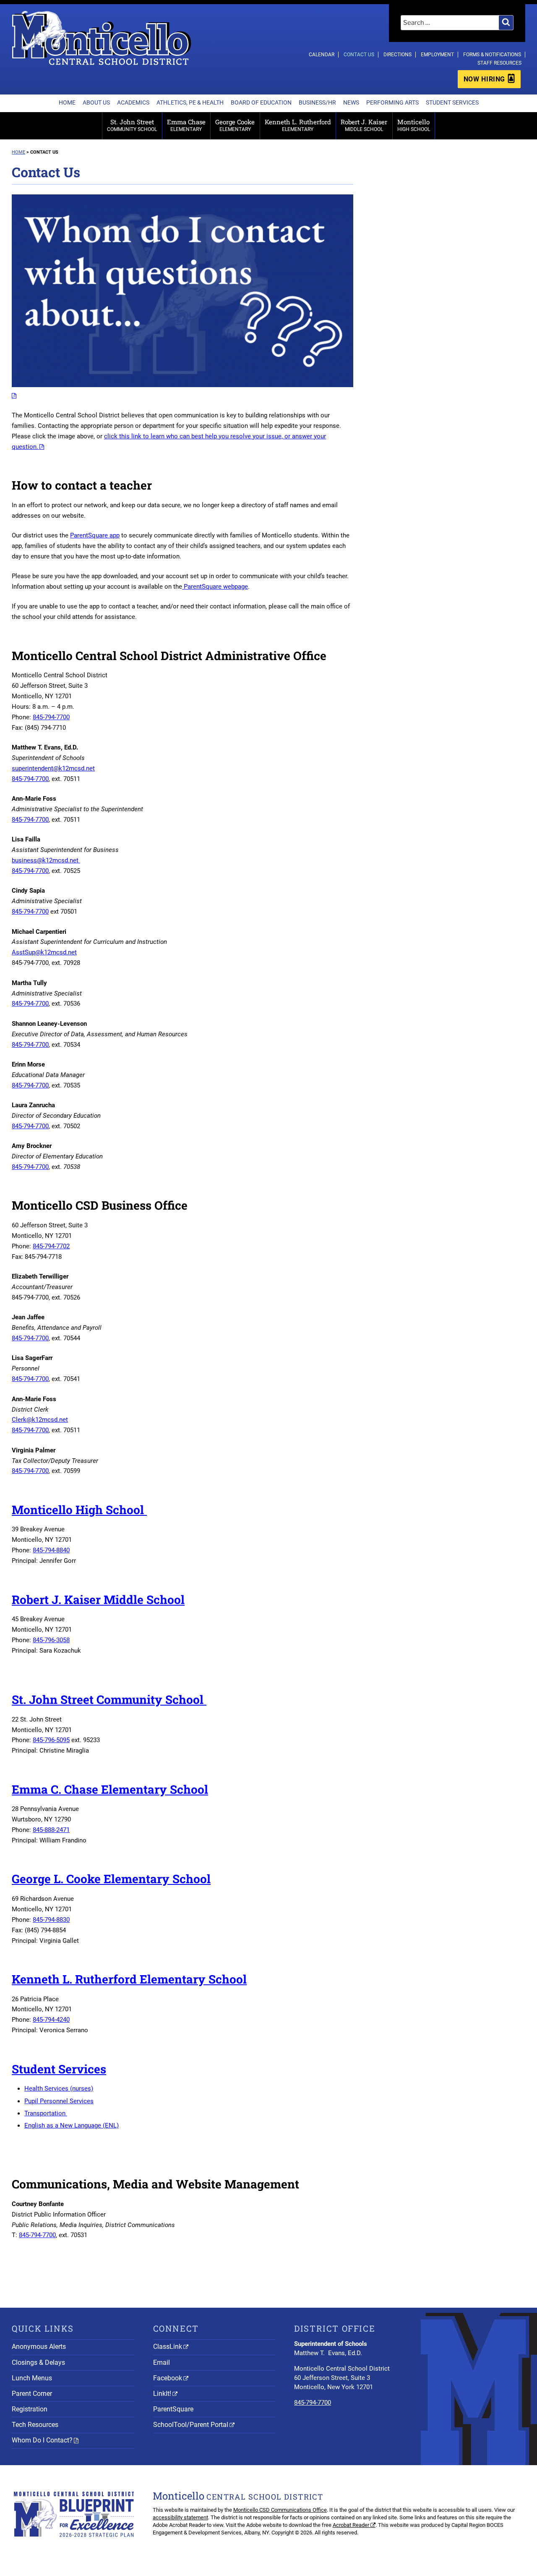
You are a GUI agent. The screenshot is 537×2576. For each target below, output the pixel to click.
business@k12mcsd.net (46, 860)
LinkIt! (162, 2394)
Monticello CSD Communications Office (280, 2510)
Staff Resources (499, 63)
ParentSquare (173, 2409)
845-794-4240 (51, 2020)
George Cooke (235, 125)
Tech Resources (35, 2425)
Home (67, 102)
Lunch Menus (32, 2378)
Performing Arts (392, 102)
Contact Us (359, 55)
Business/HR (317, 102)
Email (162, 2362)
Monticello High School (79, 1510)
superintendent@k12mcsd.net (53, 768)
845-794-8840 (51, 1550)
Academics (133, 102)
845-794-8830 (51, 1920)
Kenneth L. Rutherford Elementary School (129, 1979)
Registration (30, 2409)
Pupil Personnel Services (59, 2101)
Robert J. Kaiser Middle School (98, 1600)
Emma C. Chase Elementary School (110, 1789)
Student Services (452, 102)
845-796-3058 (51, 1640)
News (351, 102)
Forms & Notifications (492, 55)
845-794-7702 (51, 1246)
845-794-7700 (51, 717)
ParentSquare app (95, 535)
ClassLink (168, 2347)
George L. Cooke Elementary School (111, 1879)
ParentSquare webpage (215, 587)
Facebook (168, 2378)
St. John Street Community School (109, 1699)
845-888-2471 (51, 1830)
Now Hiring (484, 79)
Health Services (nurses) (59, 2089)
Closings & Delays (38, 2362)
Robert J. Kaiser (364, 125)
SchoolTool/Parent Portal (191, 2425)
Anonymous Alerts (39, 2347)
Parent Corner (32, 2394)
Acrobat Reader (351, 2525)
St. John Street (132, 125)
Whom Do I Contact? (42, 2440)
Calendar (322, 55)
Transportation (46, 2113)
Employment (437, 55)
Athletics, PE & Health (190, 102)
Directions (398, 55)
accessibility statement (180, 2517)
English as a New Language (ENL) (72, 2125)
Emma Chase (186, 125)
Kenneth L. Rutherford (298, 125)
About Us (96, 102)
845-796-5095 (51, 1740)
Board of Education (261, 102)
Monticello (414, 125)
